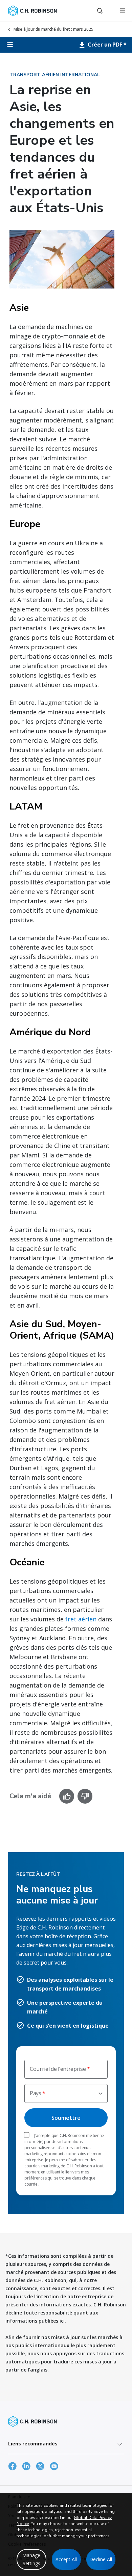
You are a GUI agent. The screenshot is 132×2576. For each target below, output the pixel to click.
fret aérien (81, 1619)
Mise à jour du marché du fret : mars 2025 (53, 29)
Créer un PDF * (106, 45)
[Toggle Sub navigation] (10, 45)
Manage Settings (31, 2559)
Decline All (101, 2559)
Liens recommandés (33, 2444)
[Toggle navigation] (123, 11)
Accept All (66, 2559)
